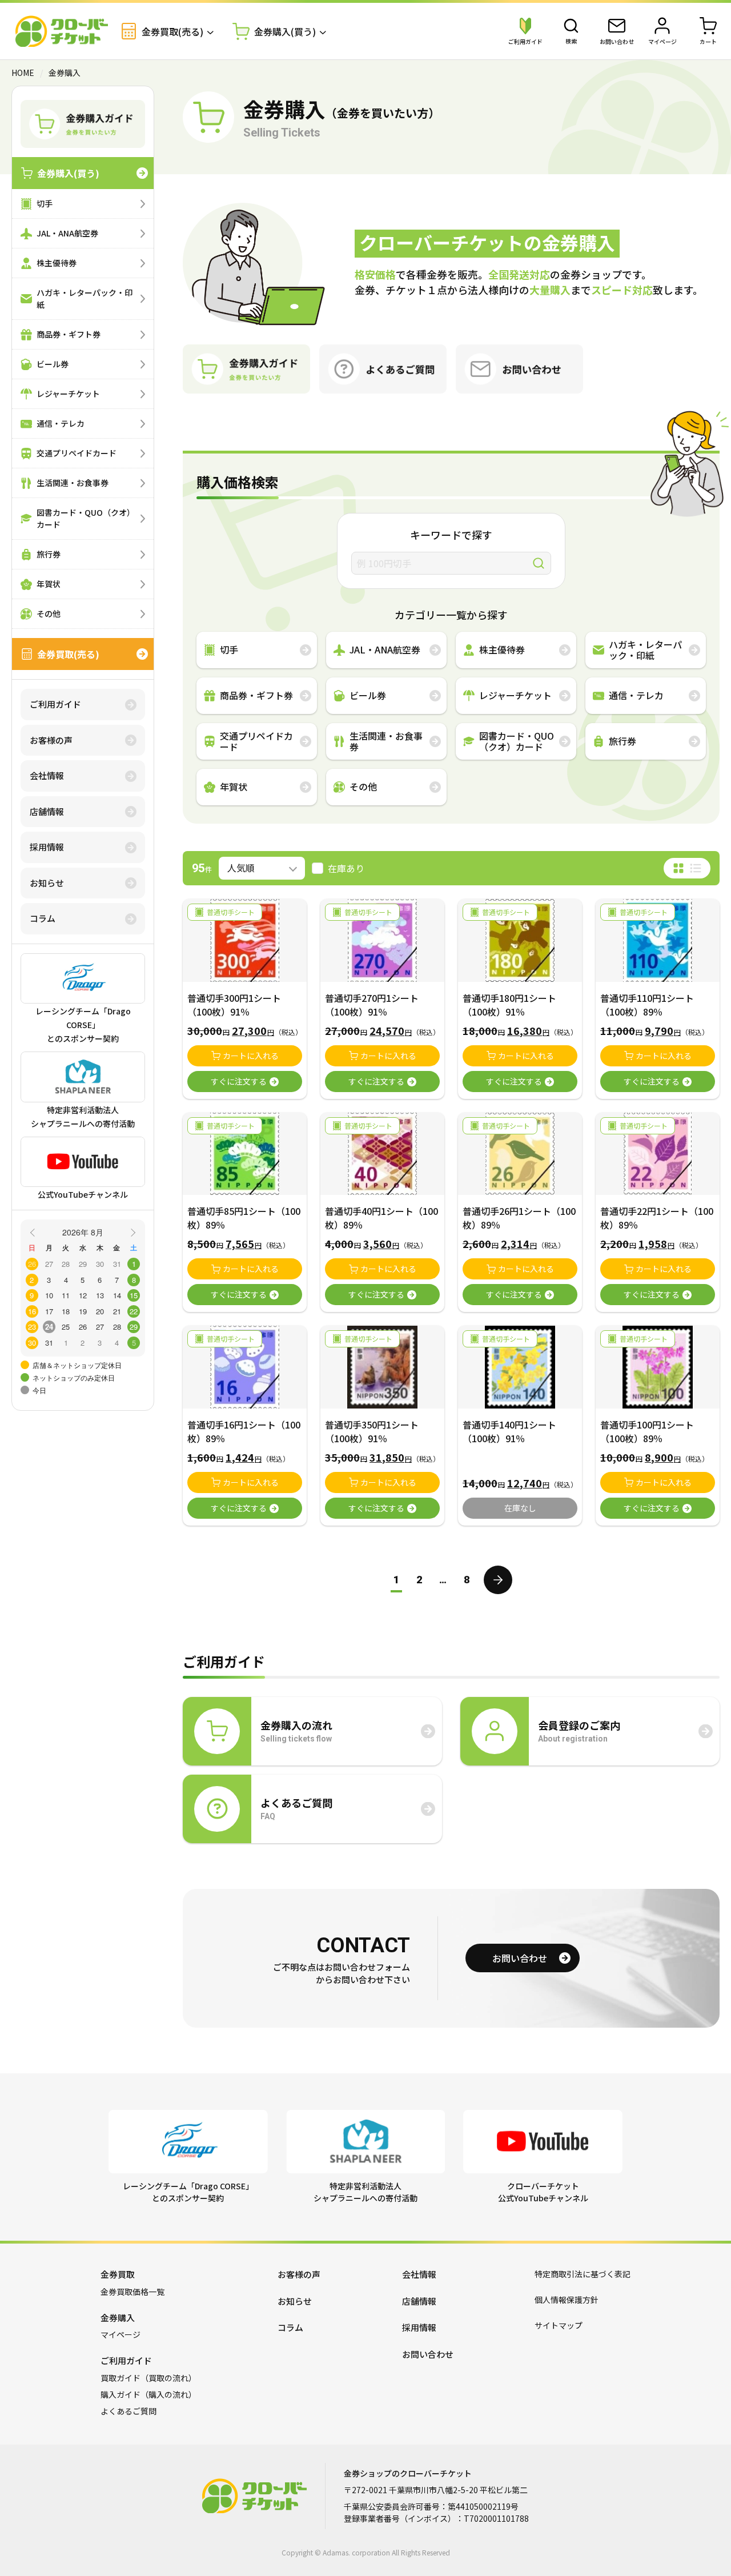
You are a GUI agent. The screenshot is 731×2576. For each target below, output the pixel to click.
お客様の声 (51, 740)
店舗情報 (47, 811)
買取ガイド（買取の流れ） (148, 2378)
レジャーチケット (68, 394)
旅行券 (49, 554)
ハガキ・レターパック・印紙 (85, 298)
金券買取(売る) (68, 654)
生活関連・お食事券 (73, 483)
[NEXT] (131, 1231)
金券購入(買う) (68, 173)
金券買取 (118, 2274)
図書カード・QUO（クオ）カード (86, 518)
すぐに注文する (239, 1081)
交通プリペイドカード (77, 453)
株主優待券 (57, 263)
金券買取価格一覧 (132, 2292)
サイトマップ (559, 2325)
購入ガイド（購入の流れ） (148, 2394)
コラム (43, 918)
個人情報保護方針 (567, 2300)
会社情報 (47, 775)
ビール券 (53, 364)
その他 (49, 613)
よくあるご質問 (128, 2411)
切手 (45, 203)
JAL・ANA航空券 (67, 233)
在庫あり (346, 868)
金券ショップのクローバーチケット (62, 31)
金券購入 (118, 2318)
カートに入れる (251, 1056)
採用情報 (47, 847)
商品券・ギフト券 (69, 334)
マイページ (121, 2334)
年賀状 (49, 584)
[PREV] (34, 1231)
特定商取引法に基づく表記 (583, 2274)
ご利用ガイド (55, 704)
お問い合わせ (520, 1958)
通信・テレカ (61, 423)
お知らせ (47, 883)
